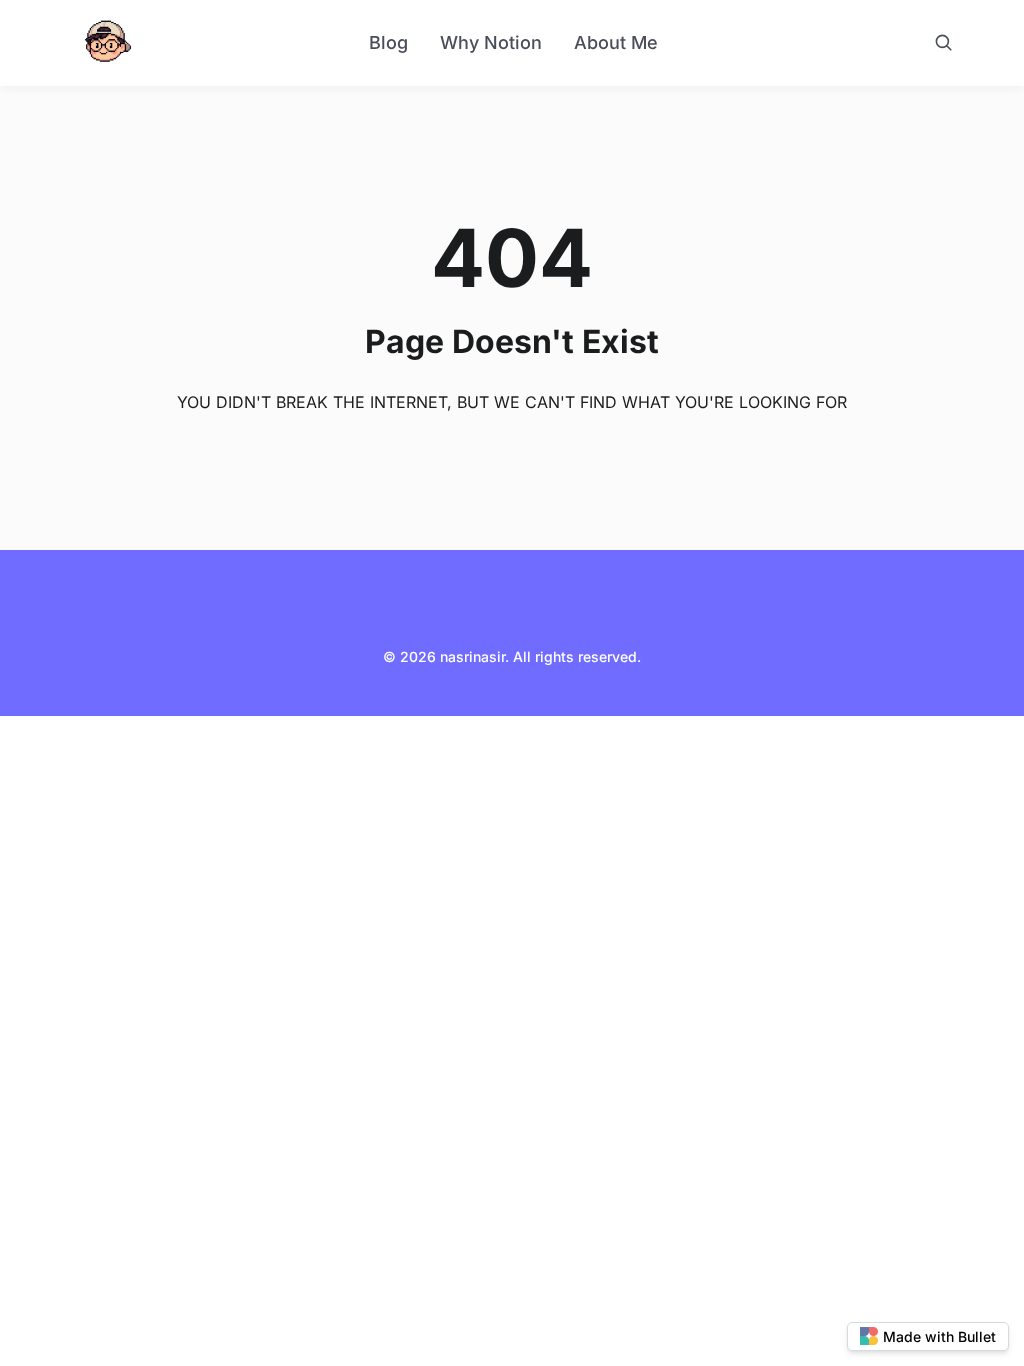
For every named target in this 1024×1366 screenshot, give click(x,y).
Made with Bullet (939, 1336)
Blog (388, 42)
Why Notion (491, 42)
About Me (616, 42)
